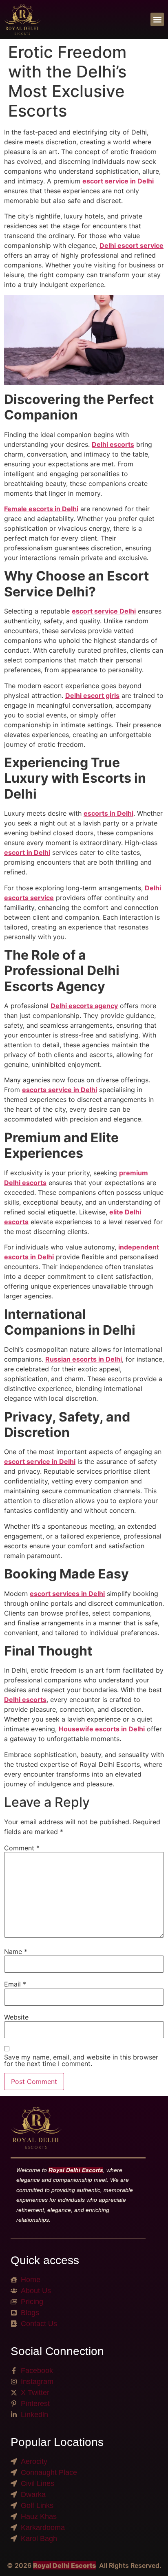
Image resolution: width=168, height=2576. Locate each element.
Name (16, 1951)
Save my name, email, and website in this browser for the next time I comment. (81, 2060)
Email (15, 1984)
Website (16, 2017)
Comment (22, 1848)
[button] (157, 19)
